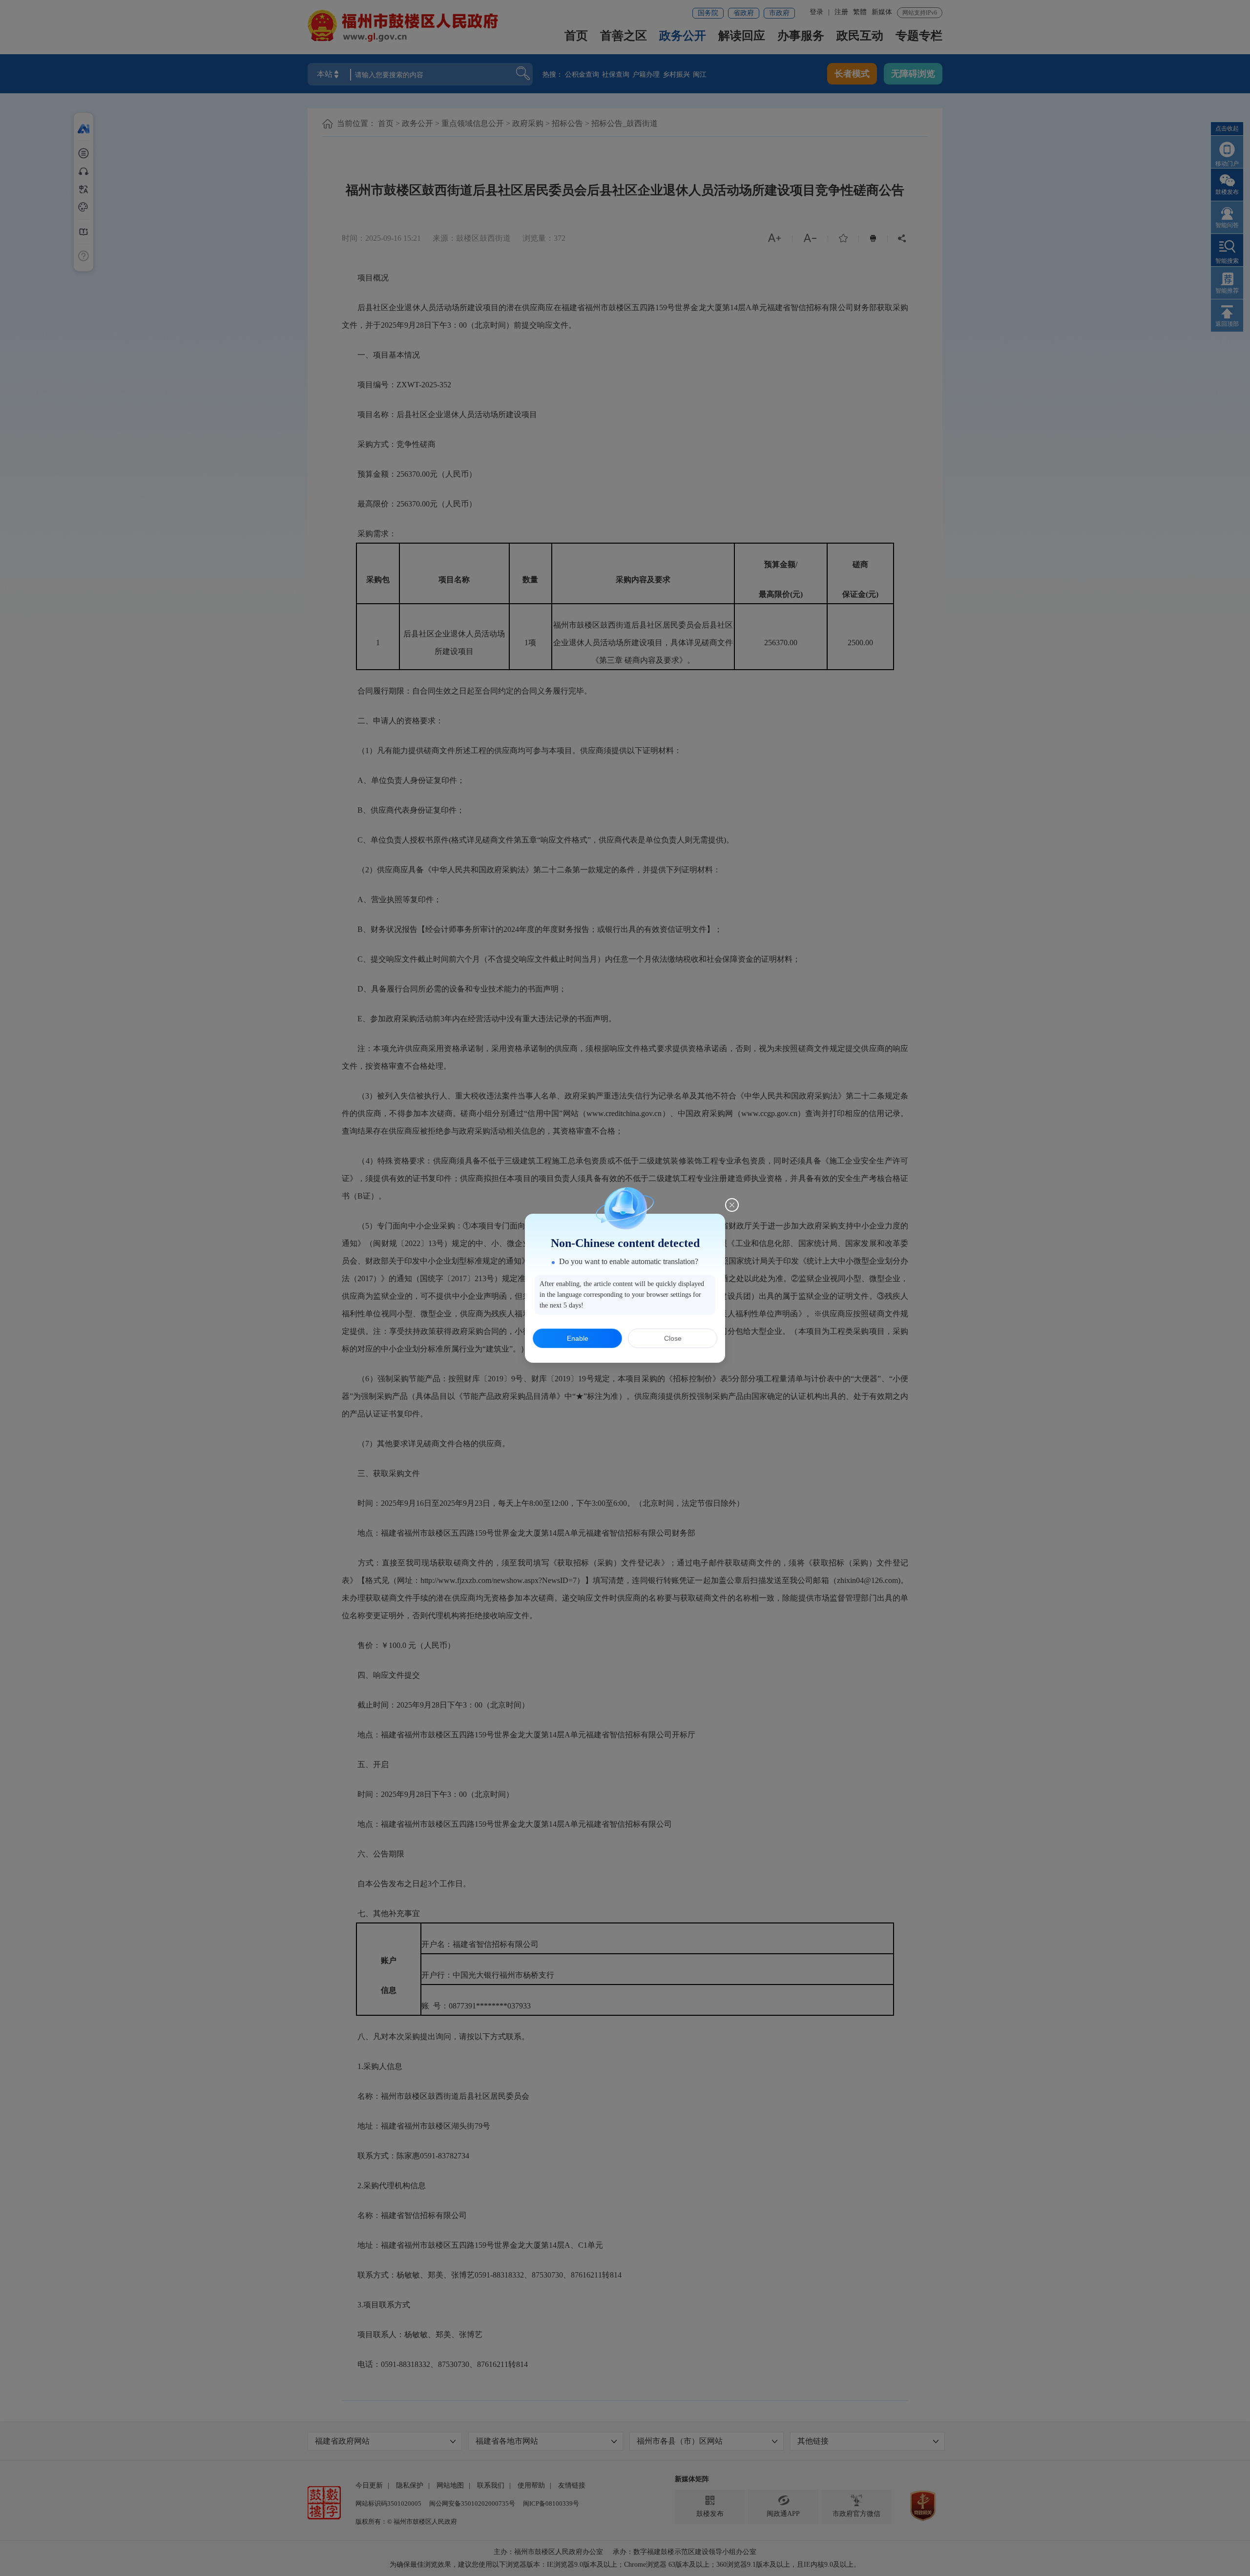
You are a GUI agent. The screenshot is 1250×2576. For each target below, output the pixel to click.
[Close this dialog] (732, 1205)
